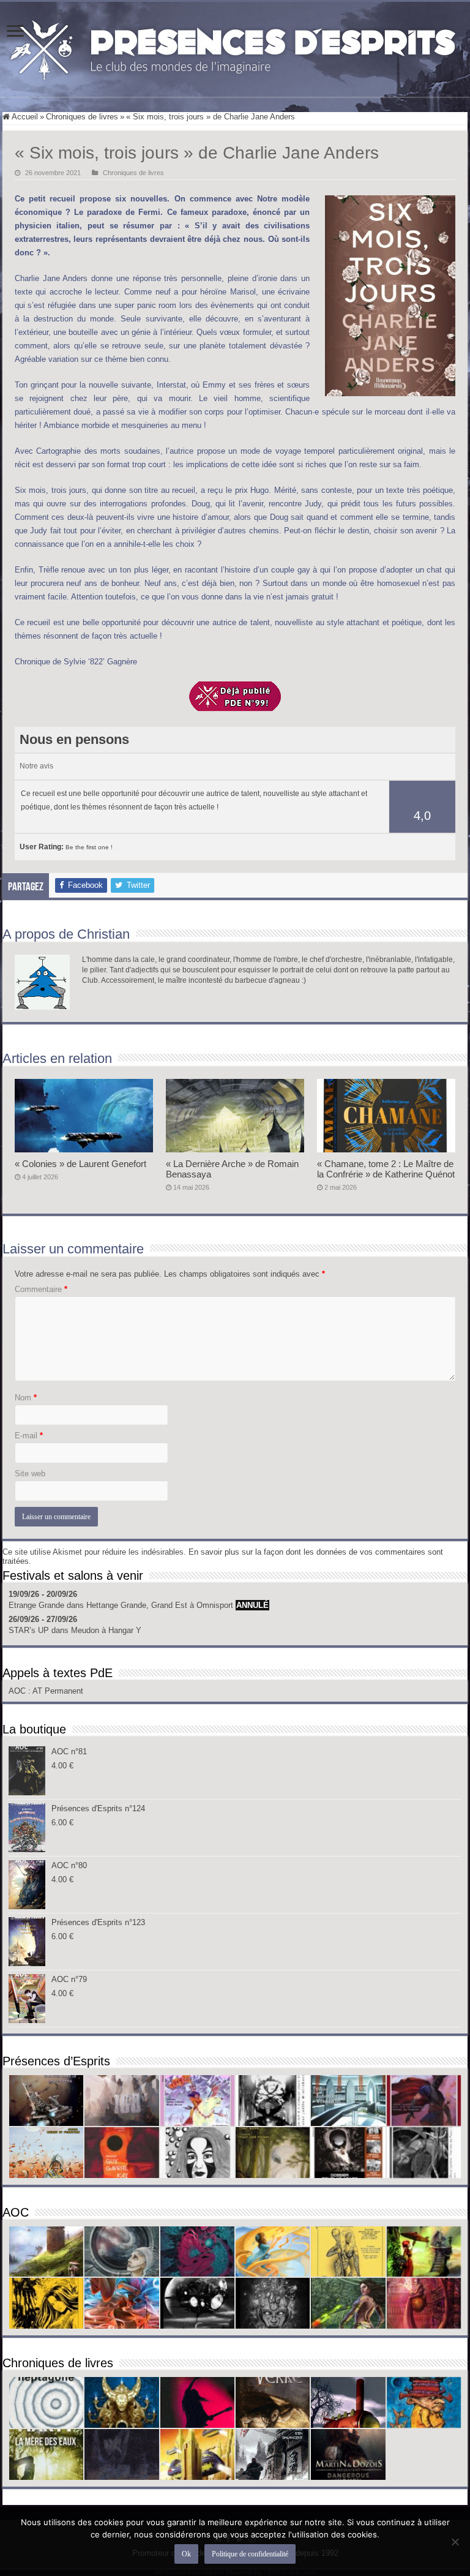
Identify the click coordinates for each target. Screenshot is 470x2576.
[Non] (455, 2542)
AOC (18, 1691)
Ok (186, 2554)
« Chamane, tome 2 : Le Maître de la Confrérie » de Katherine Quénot (386, 1169)
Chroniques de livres (82, 117)
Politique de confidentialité (250, 2554)
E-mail (29, 1436)
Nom (26, 1398)
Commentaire (41, 1289)
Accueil (24, 117)
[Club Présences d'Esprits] (235, 47)
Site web (30, 1474)
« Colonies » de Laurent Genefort (80, 1164)
